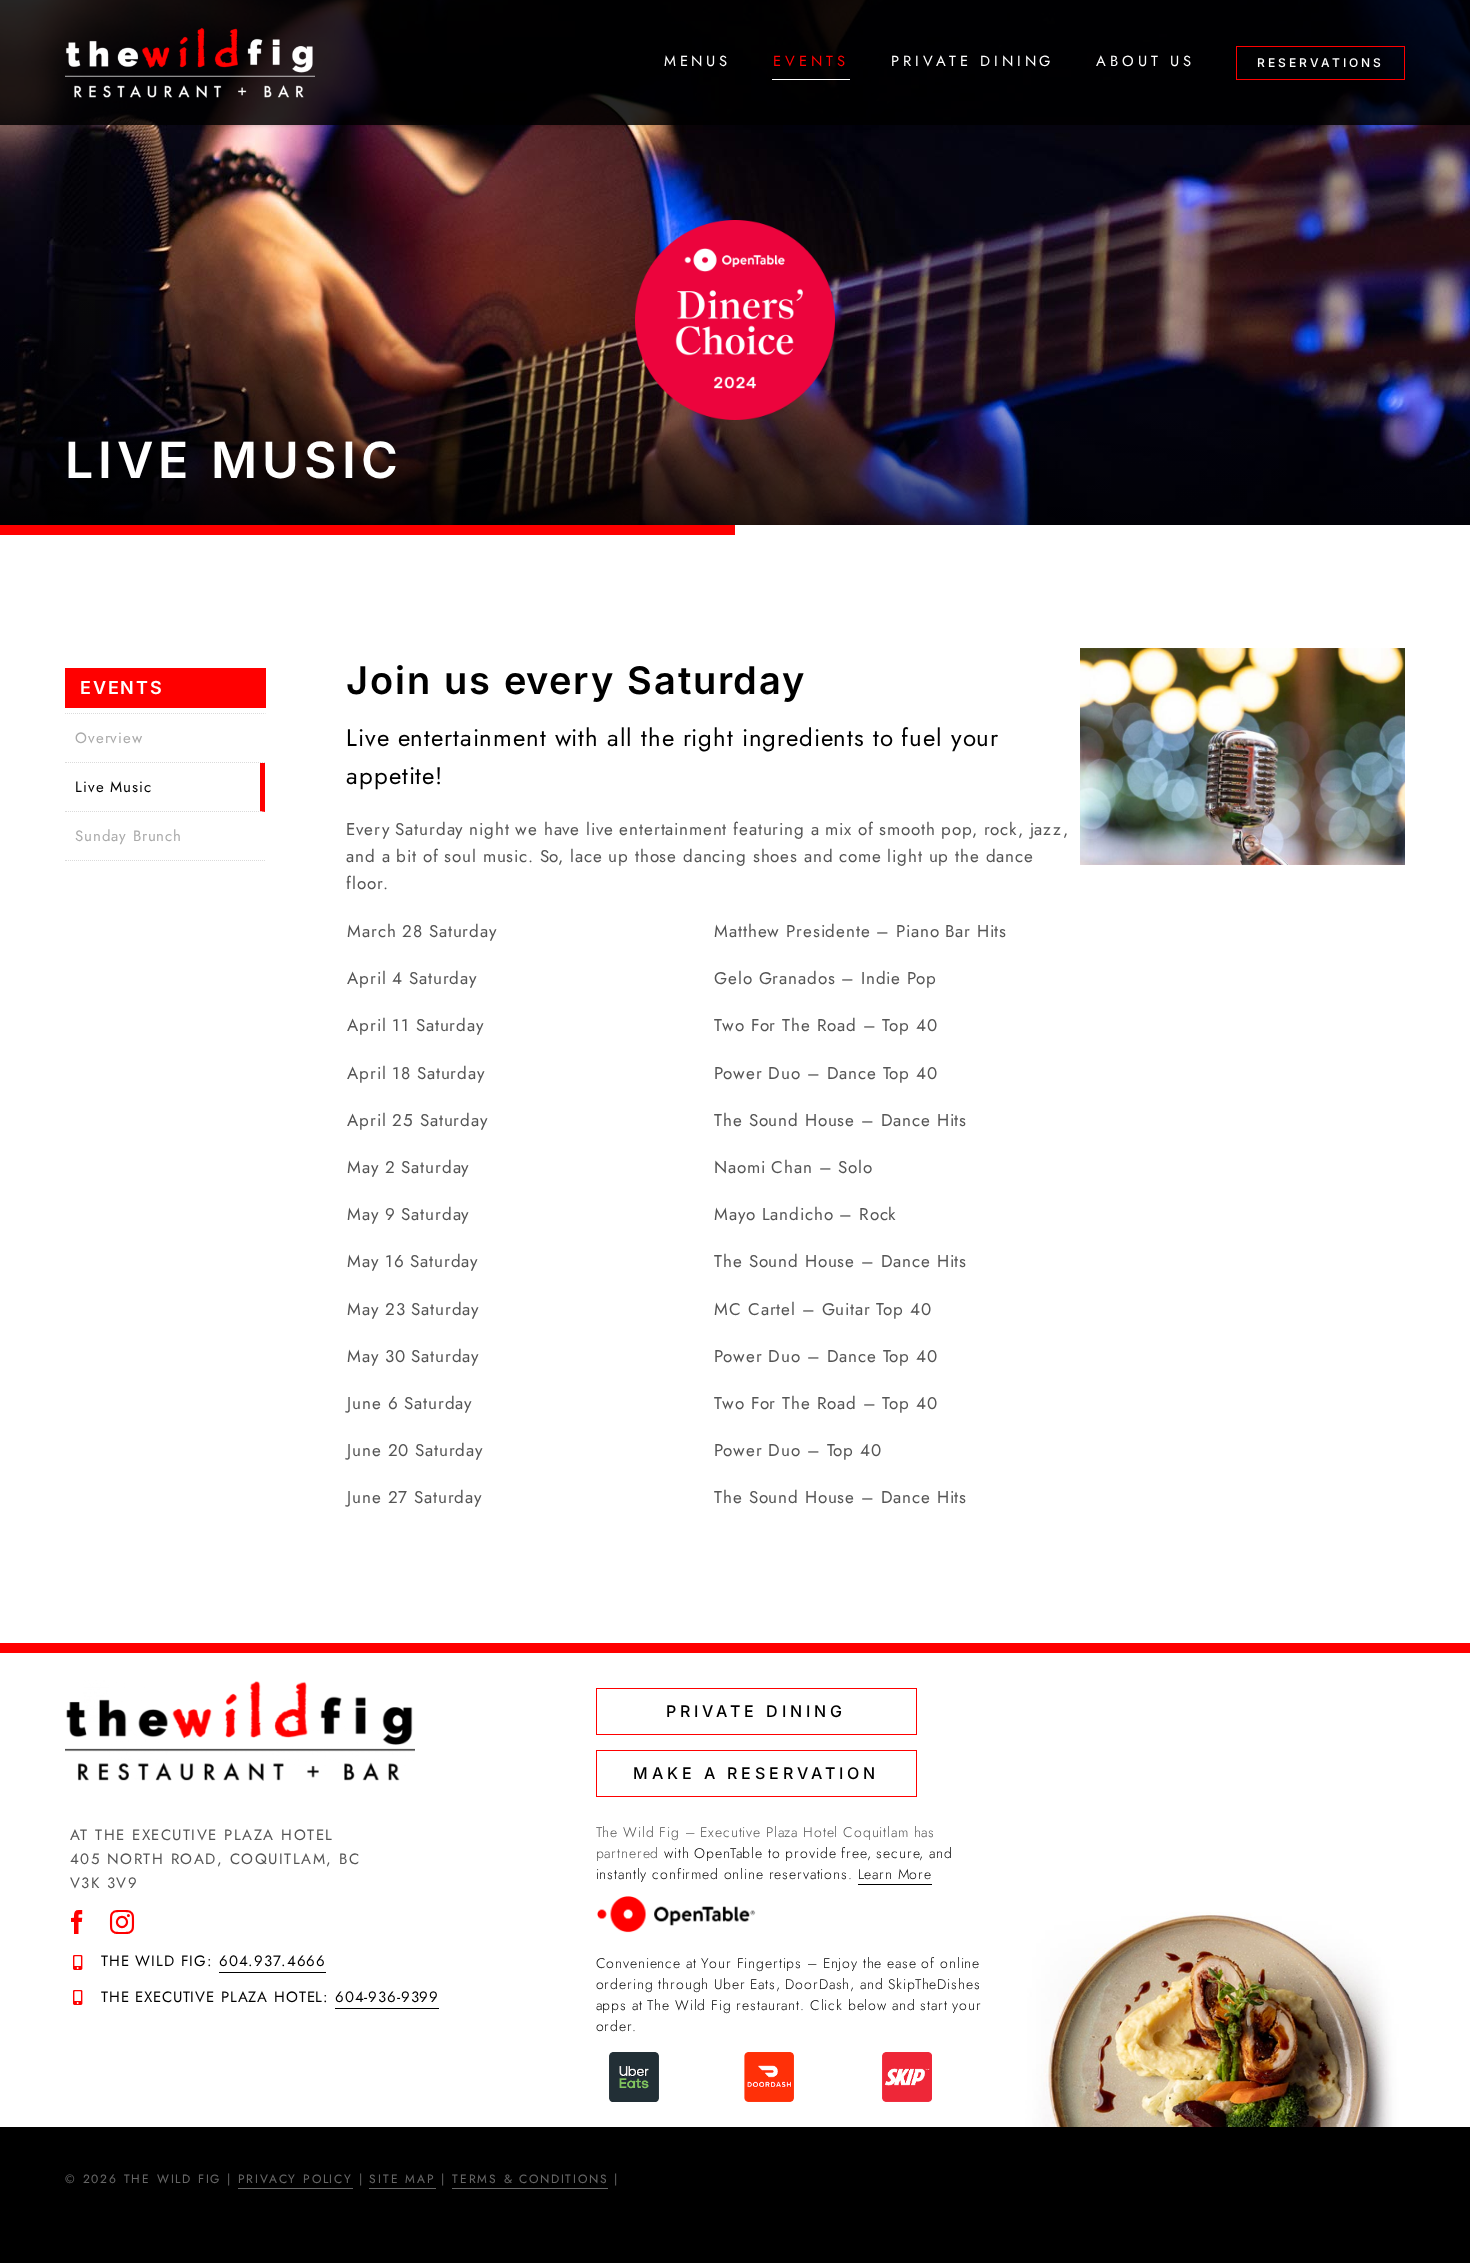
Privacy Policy (295, 2179)
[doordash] (769, 2060)
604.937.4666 (272, 1961)
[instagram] (122, 1922)
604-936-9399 (387, 1997)
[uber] (634, 2060)
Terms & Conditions (530, 2179)
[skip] (907, 2060)
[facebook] (77, 1922)
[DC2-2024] (735, 228)
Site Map (402, 2179)
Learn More (895, 1874)
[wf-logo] (190, 35)
